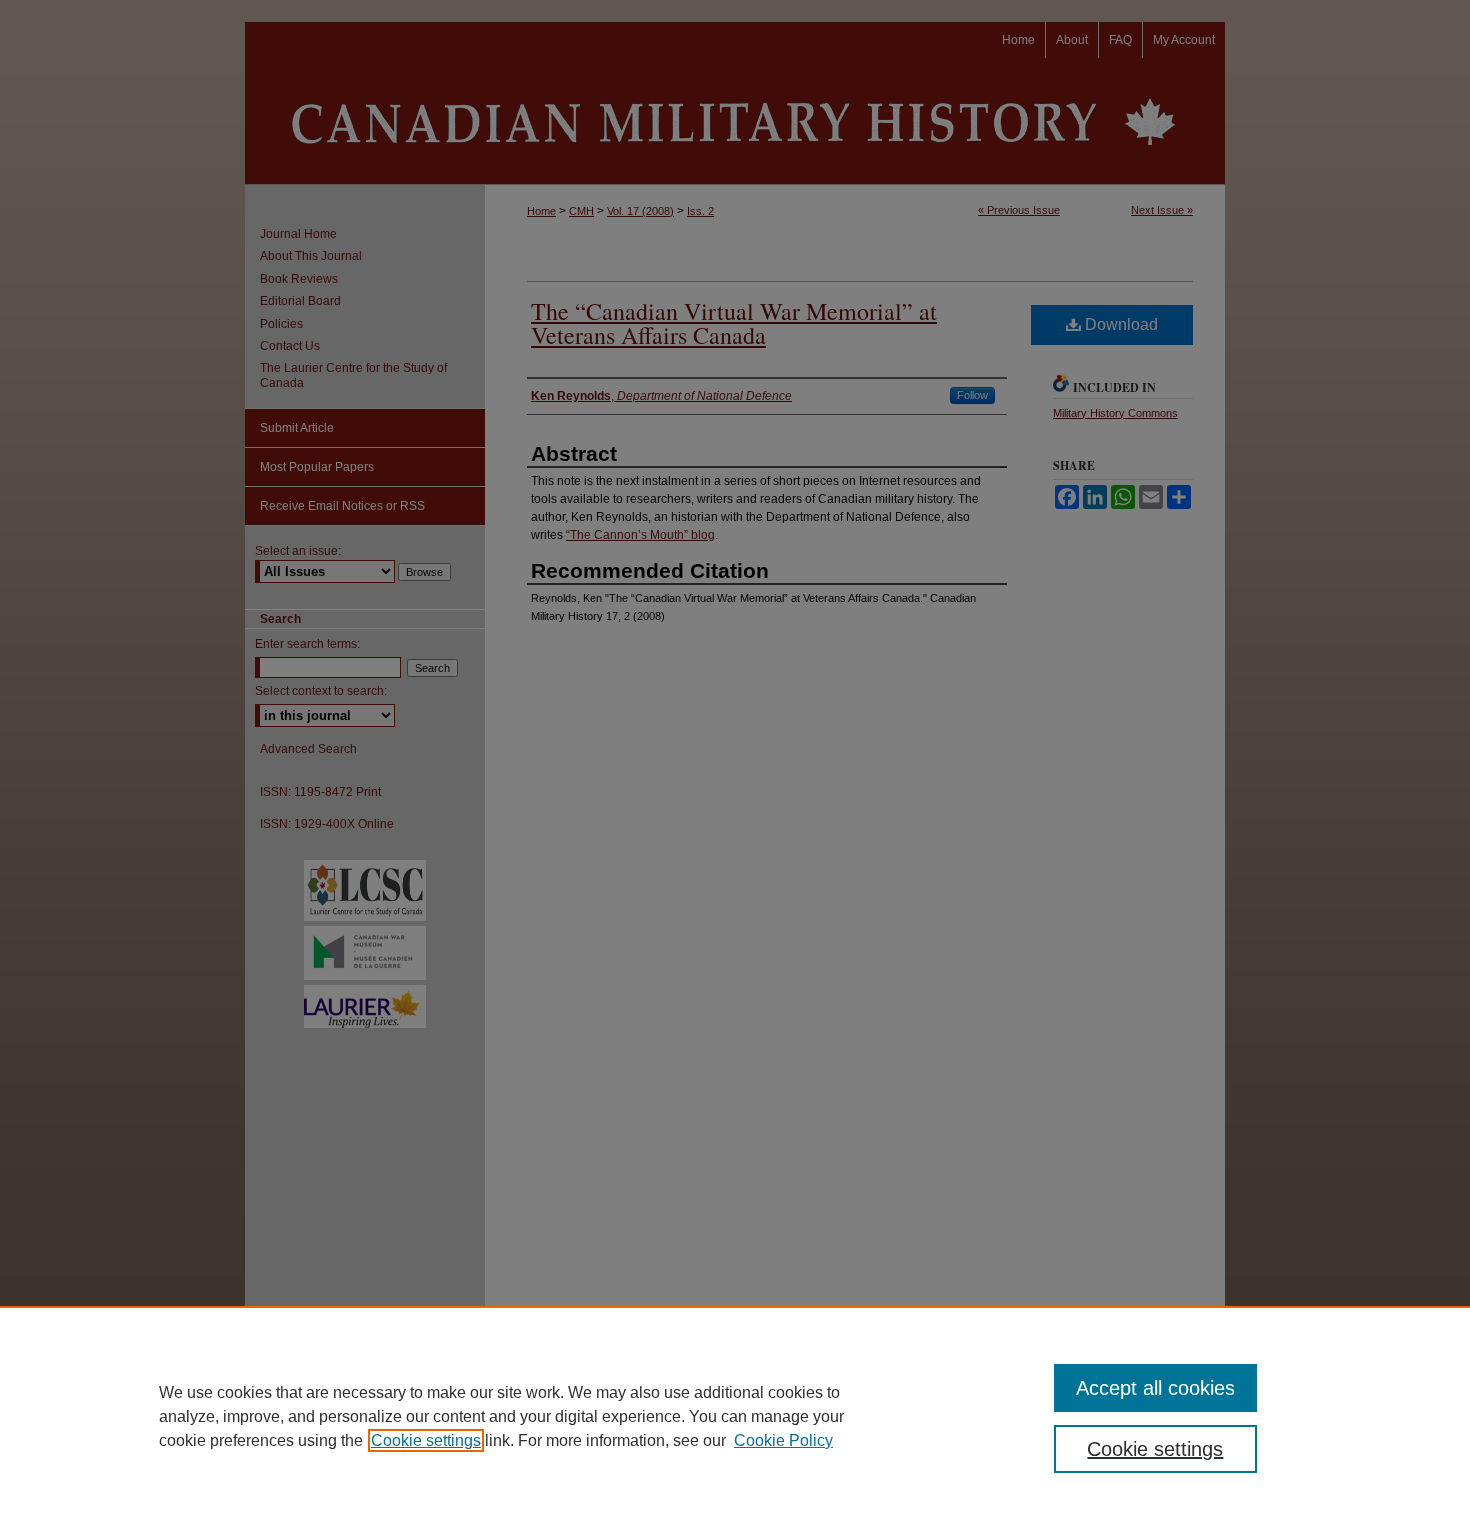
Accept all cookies (1155, 1388)
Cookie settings (426, 1440)
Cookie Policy (783, 1440)
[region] (735, 1416)
